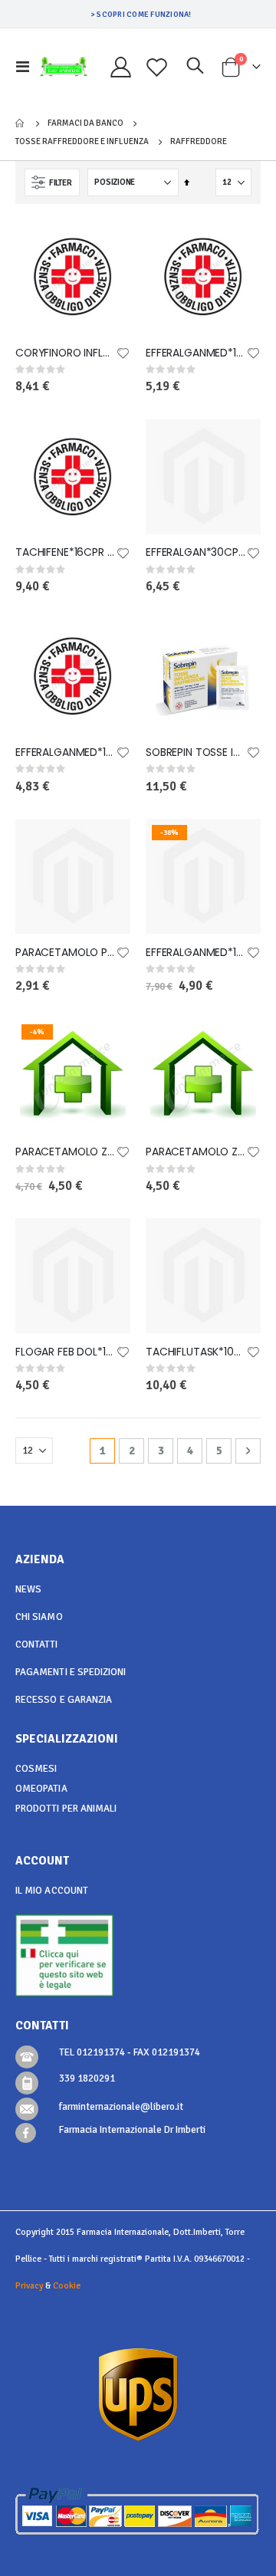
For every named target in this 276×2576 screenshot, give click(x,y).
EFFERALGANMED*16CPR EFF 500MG (195, 353)
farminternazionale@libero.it (121, 2107)
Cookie (67, 2285)
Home (21, 123)
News (28, 1589)
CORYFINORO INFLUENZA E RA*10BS (65, 353)
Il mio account (52, 1891)
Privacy (29, 2285)
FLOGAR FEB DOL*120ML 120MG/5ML (65, 1352)
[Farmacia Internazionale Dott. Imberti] (64, 67)
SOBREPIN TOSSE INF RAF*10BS (195, 752)
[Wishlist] (157, 67)
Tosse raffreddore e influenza (82, 141)
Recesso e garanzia (64, 1700)
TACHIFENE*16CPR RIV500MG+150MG (65, 552)
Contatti (37, 1644)
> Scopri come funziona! (141, 14)
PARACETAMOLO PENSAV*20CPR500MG (65, 953)
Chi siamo (39, 1617)
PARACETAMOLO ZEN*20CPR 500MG (195, 1152)
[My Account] (121, 67)
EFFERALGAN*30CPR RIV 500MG (195, 552)
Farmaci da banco (85, 123)
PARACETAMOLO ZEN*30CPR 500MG (65, 1152)
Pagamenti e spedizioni (71, 1672)
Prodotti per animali (66, 1809)
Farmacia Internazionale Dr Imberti (132, 2130)
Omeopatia (41, 1789)
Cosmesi (36, 1769)
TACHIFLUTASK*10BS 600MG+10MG (195, 1352)
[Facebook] (26, 2133)
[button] (123, 354)
